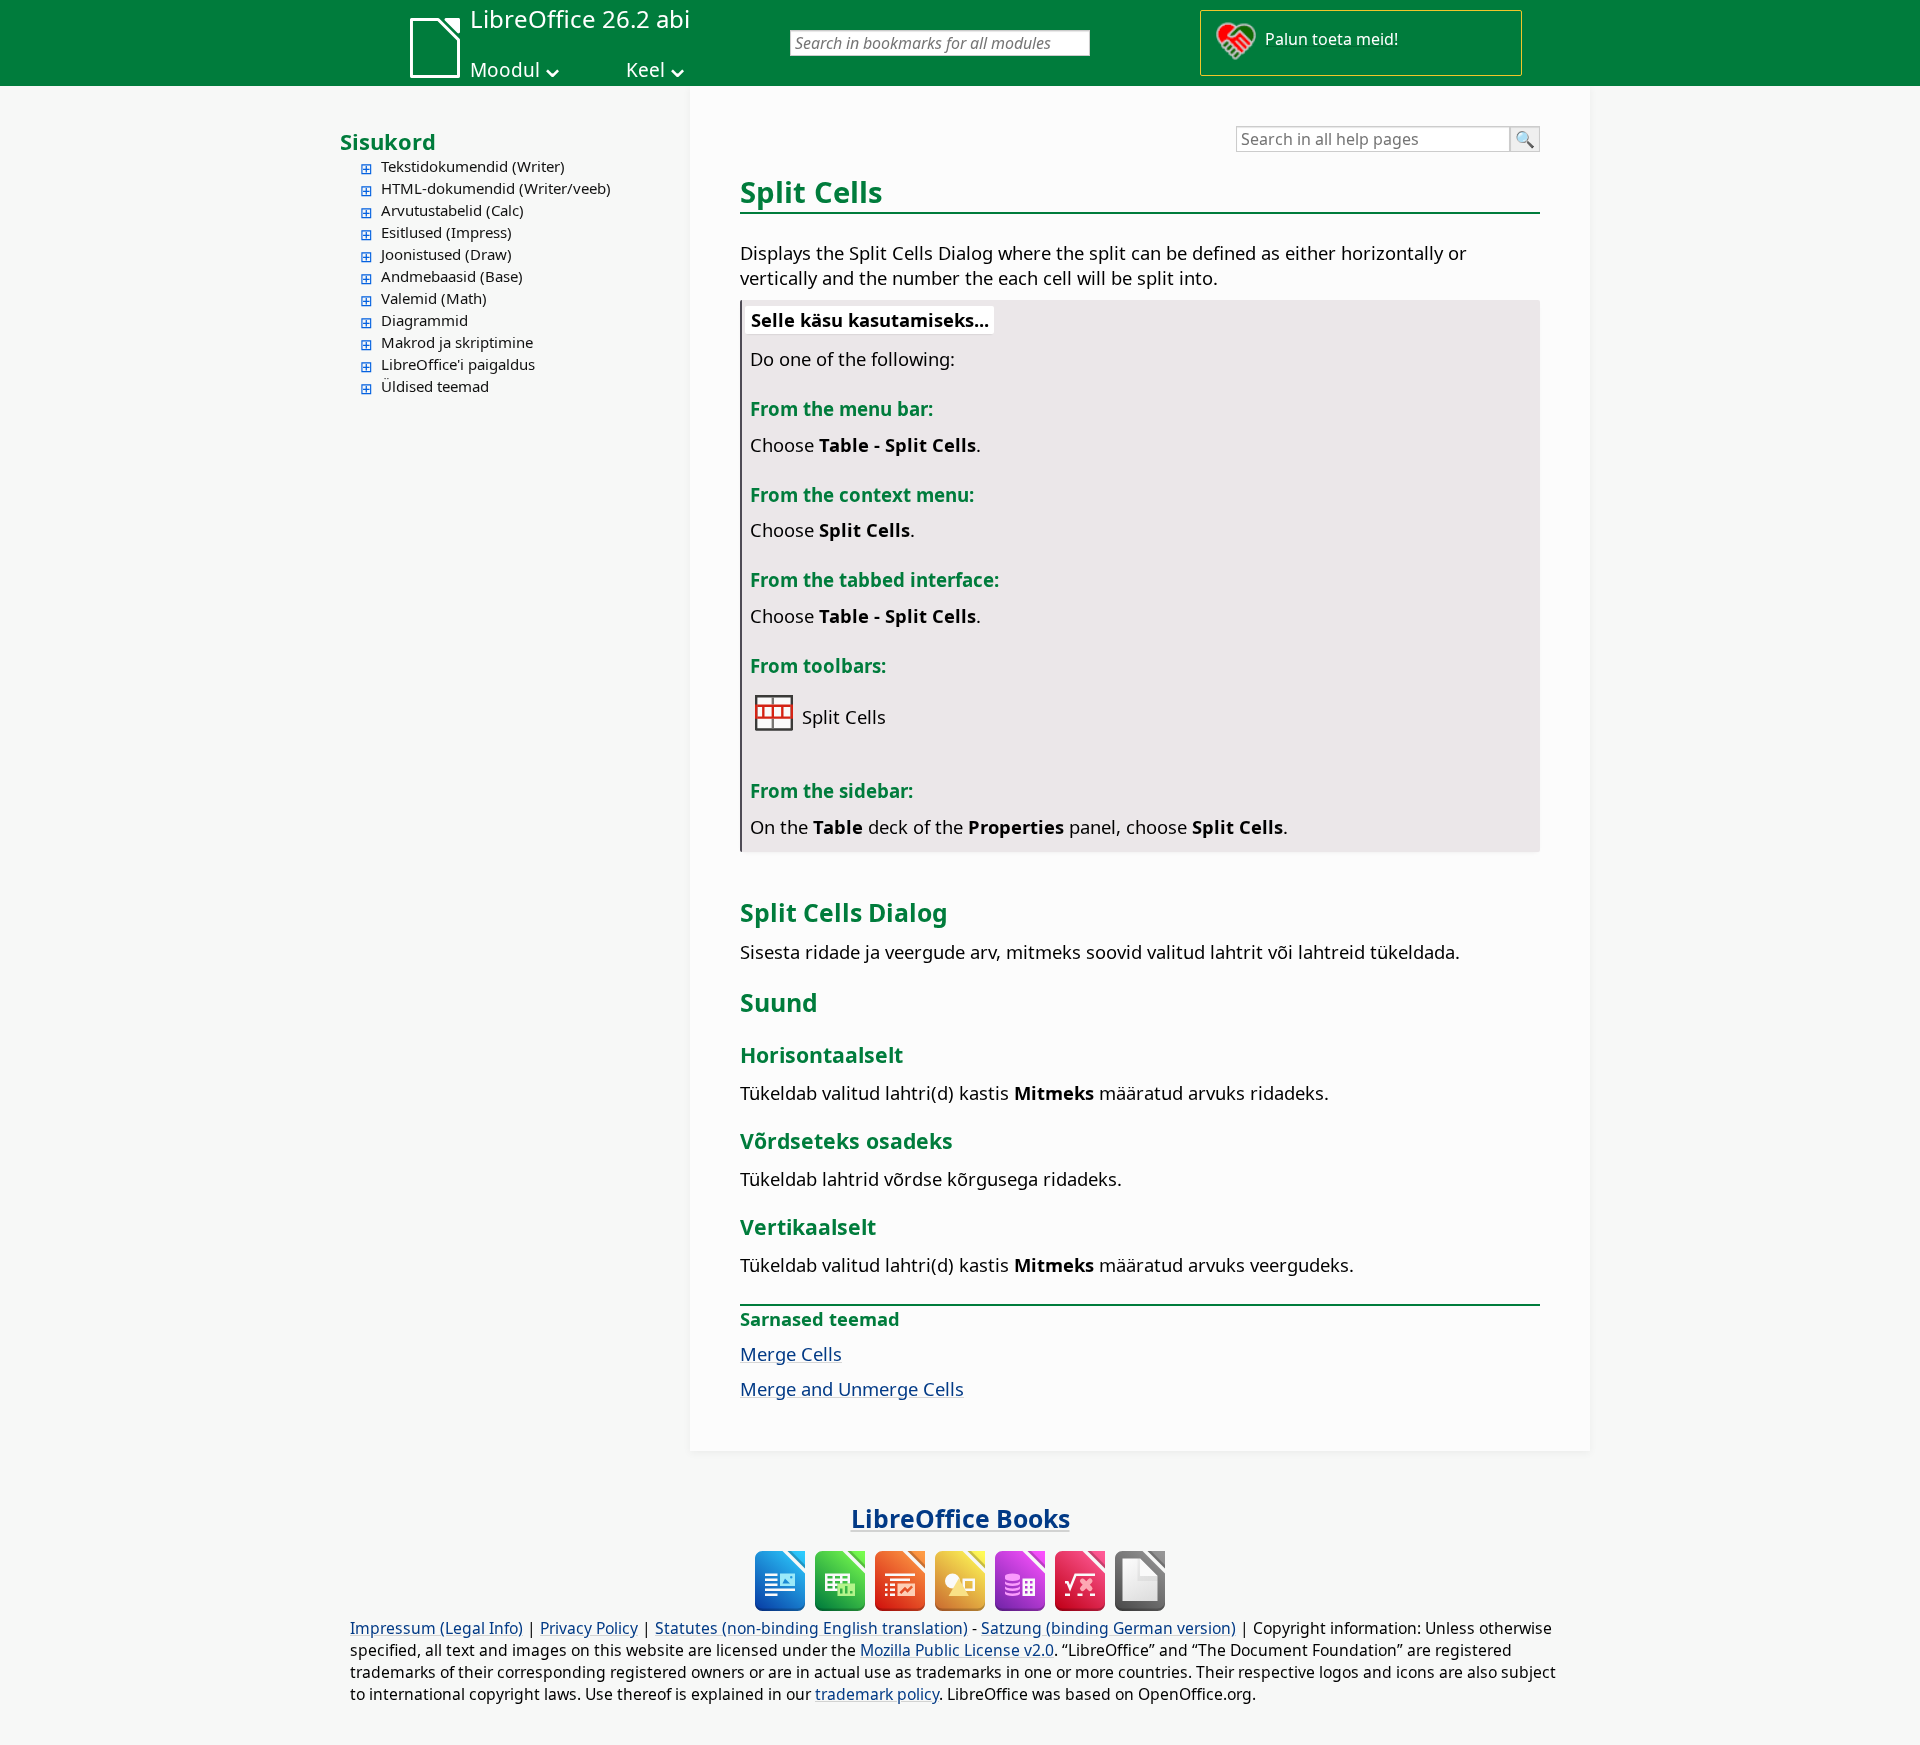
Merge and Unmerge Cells (852, 1388)
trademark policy (877, 1694)
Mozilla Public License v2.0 (957, 1650)
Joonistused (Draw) (446, 254)
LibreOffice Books (960, 1518)
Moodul (505, 70)
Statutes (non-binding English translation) (811, 1628)
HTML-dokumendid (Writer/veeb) (496, 188)
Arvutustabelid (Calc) (452, 210)
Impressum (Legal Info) (436, 1628)
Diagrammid (424, 320)
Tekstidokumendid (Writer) (473, 166)
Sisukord (388, 141)
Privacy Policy (589, 1628)
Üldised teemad (435, 386)
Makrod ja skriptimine (457, 342)
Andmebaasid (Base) (452, 276)
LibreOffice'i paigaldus (458, 364)
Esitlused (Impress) (446, 232)
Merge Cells (791, 1353)
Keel (645, 70)
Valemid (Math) (434, 298)
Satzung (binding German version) (1108, 1628)
